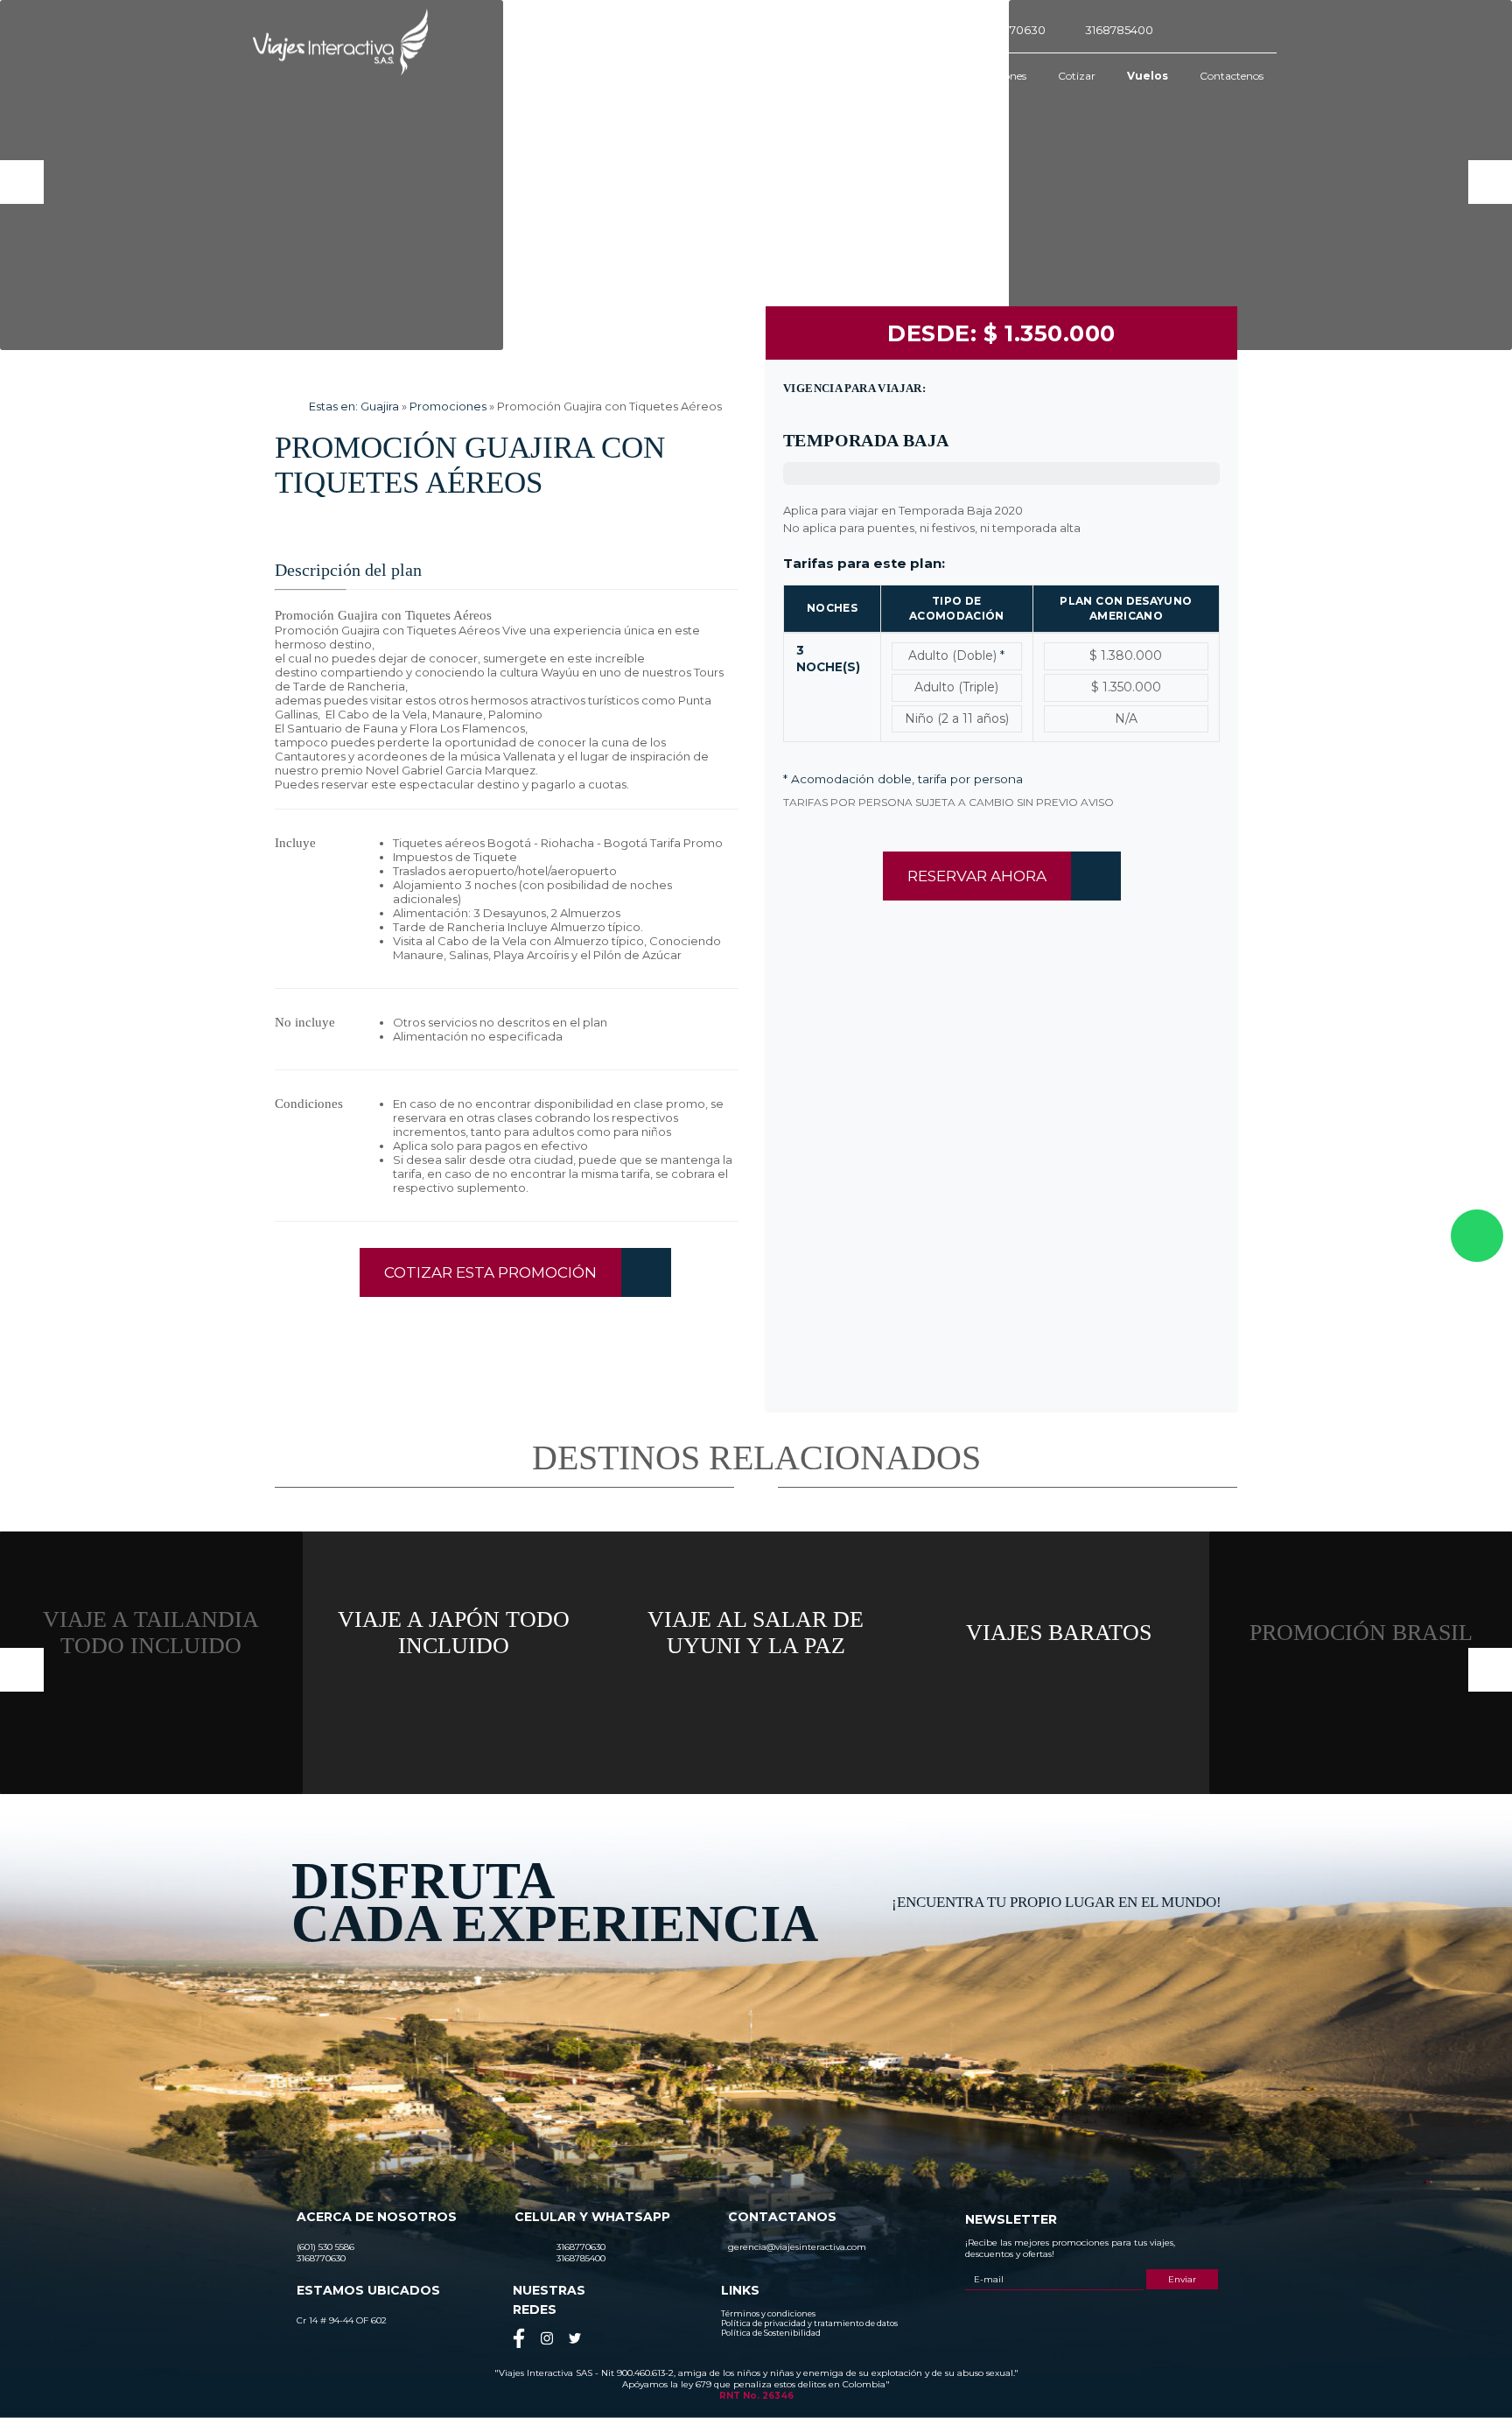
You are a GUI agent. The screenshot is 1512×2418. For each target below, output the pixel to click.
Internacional (895, 76)
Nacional (808, 76)
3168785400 (1119, 30)
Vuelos (1148, 76)
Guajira (380, 406)
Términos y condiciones (768, 2313)
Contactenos (1232, 76)
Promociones (993, 76)
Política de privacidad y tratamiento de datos (809, 2323)
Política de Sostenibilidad (771, 2333)
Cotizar (1077, 76)
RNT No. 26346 (756, 2396)
